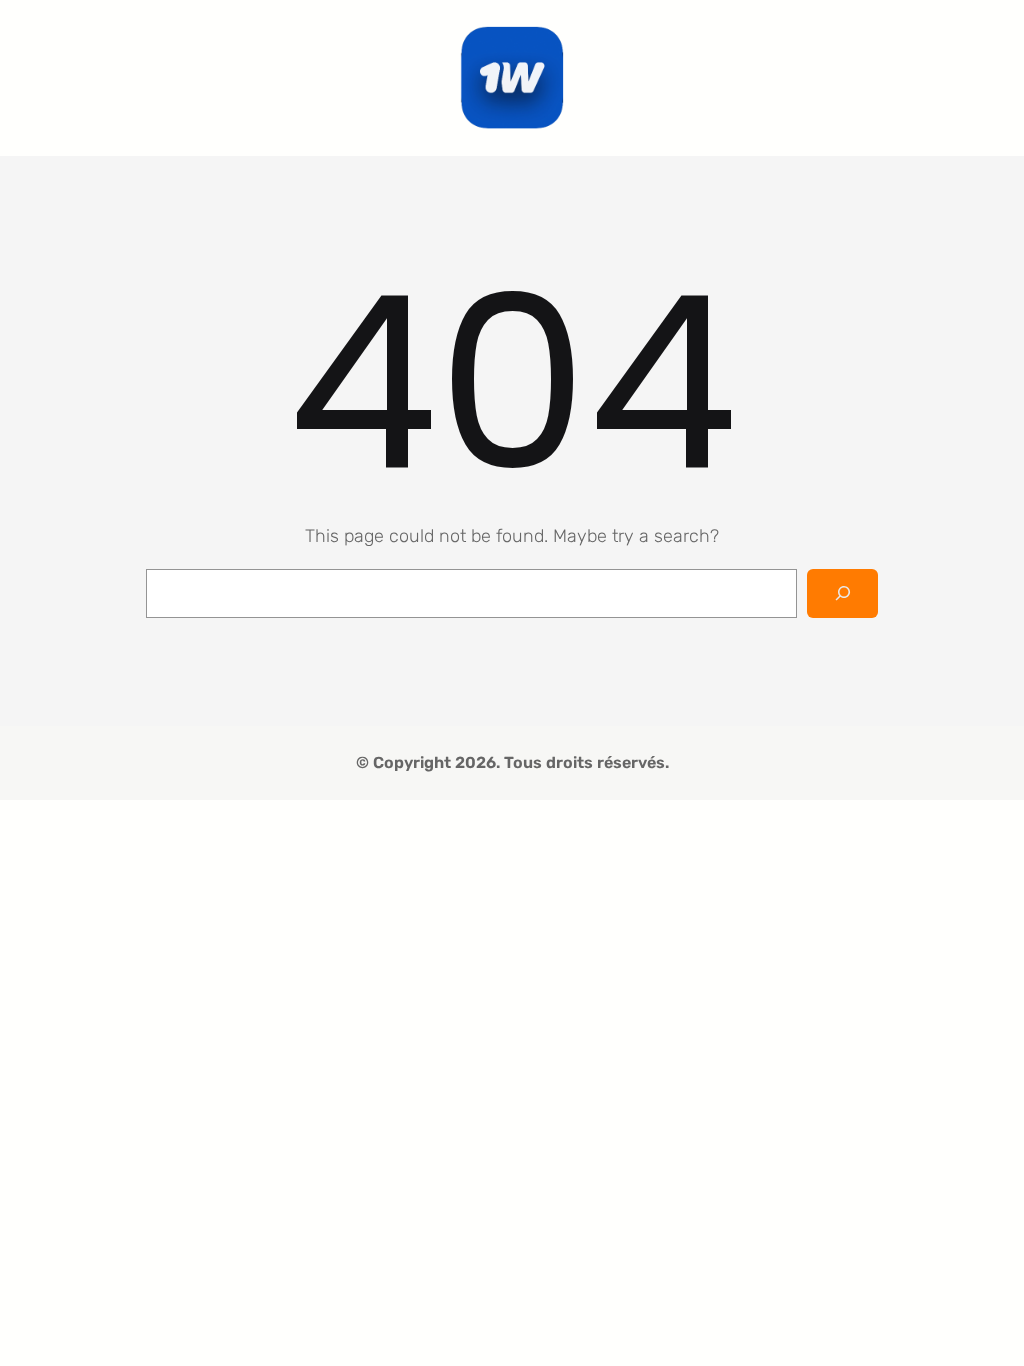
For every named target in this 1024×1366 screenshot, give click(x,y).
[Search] (842, 593)
